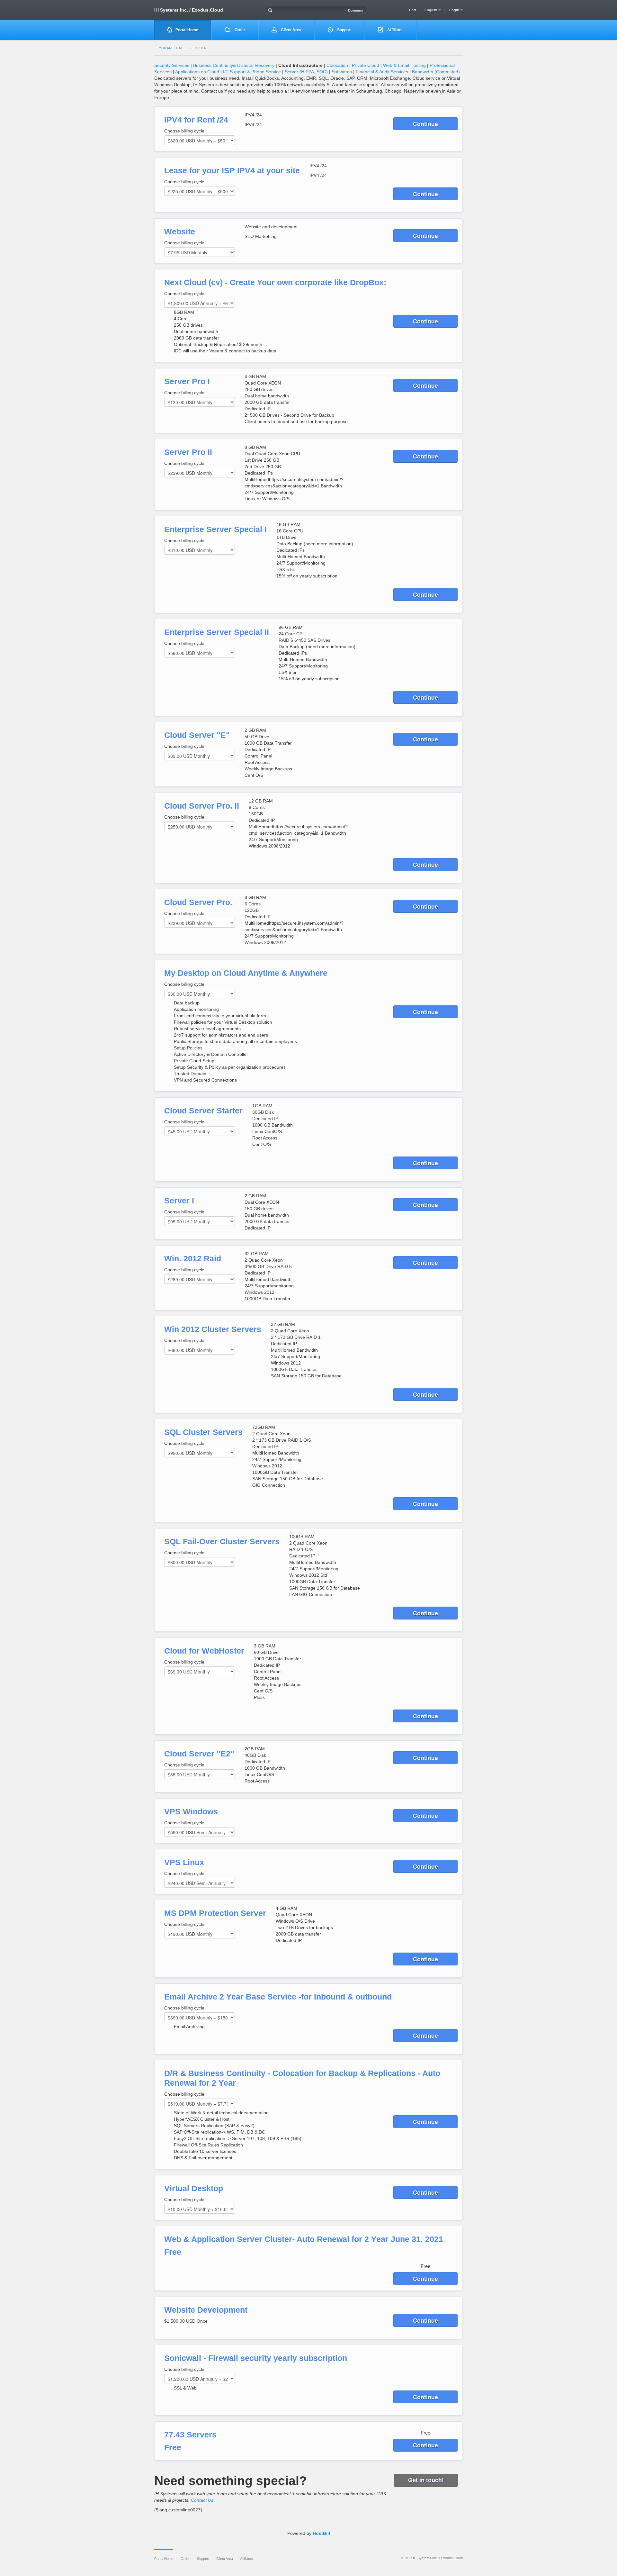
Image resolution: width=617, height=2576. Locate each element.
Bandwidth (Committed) (436, 72)
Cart (413, 10)
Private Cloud (366, 65)
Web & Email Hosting (404, 65)
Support (344, 30)
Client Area (291, 30)
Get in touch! (426, 2480)
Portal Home (187, 30)
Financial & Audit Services (382, 72)
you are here (171, 48)
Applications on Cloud (197, 72)
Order (239, 30)
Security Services (172, 65)
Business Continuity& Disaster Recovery (234, 65)
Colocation (337, 65)
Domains (355, 10)
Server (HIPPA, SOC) (306, 72)
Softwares (342, 72)
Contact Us (202, 2500)
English (431, 10)
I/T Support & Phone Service (252, 72)
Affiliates (395, 30)
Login (455, 10)
